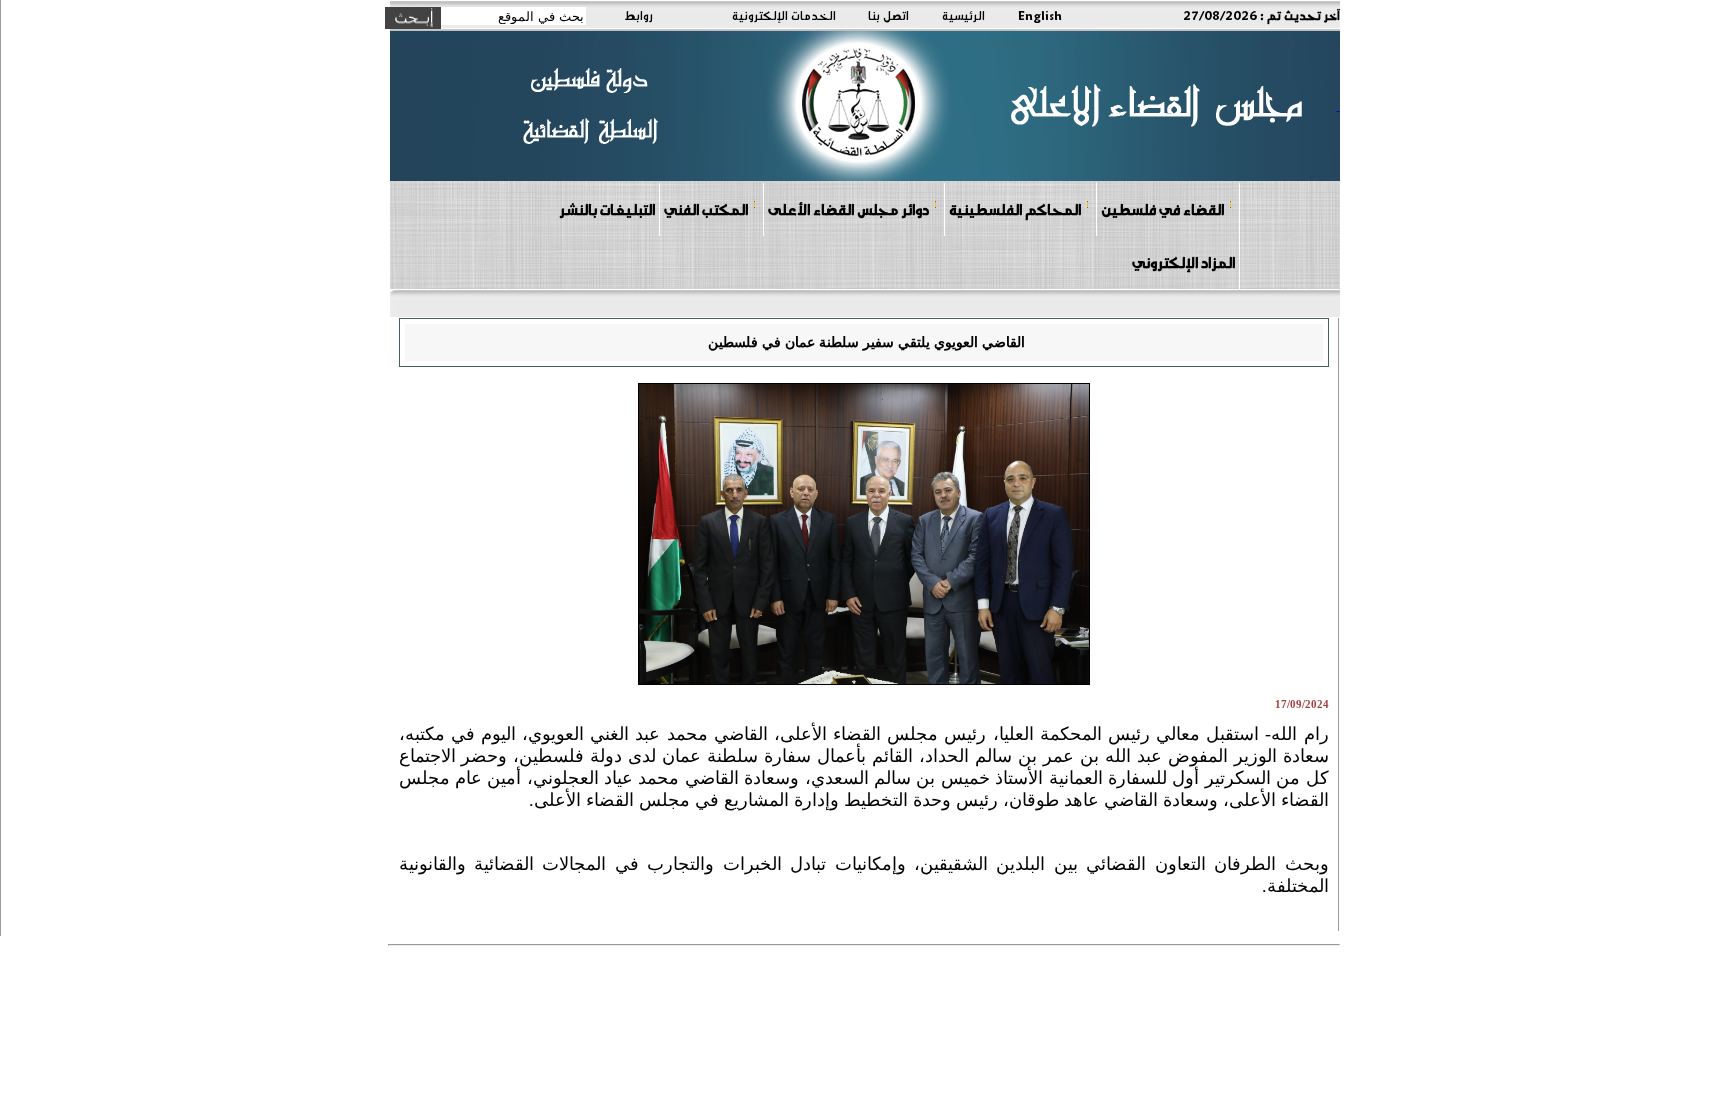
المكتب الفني (706, 209)
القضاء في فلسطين (1162, 209)
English (1040, 15)
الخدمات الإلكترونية (784, 15)
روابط (638, 15)
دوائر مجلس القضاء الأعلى (848, 209)
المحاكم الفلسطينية (1015, 209)
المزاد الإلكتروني (1183, 262)
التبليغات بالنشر (607, 209)
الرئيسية (963, 15)
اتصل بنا (888, 15)
